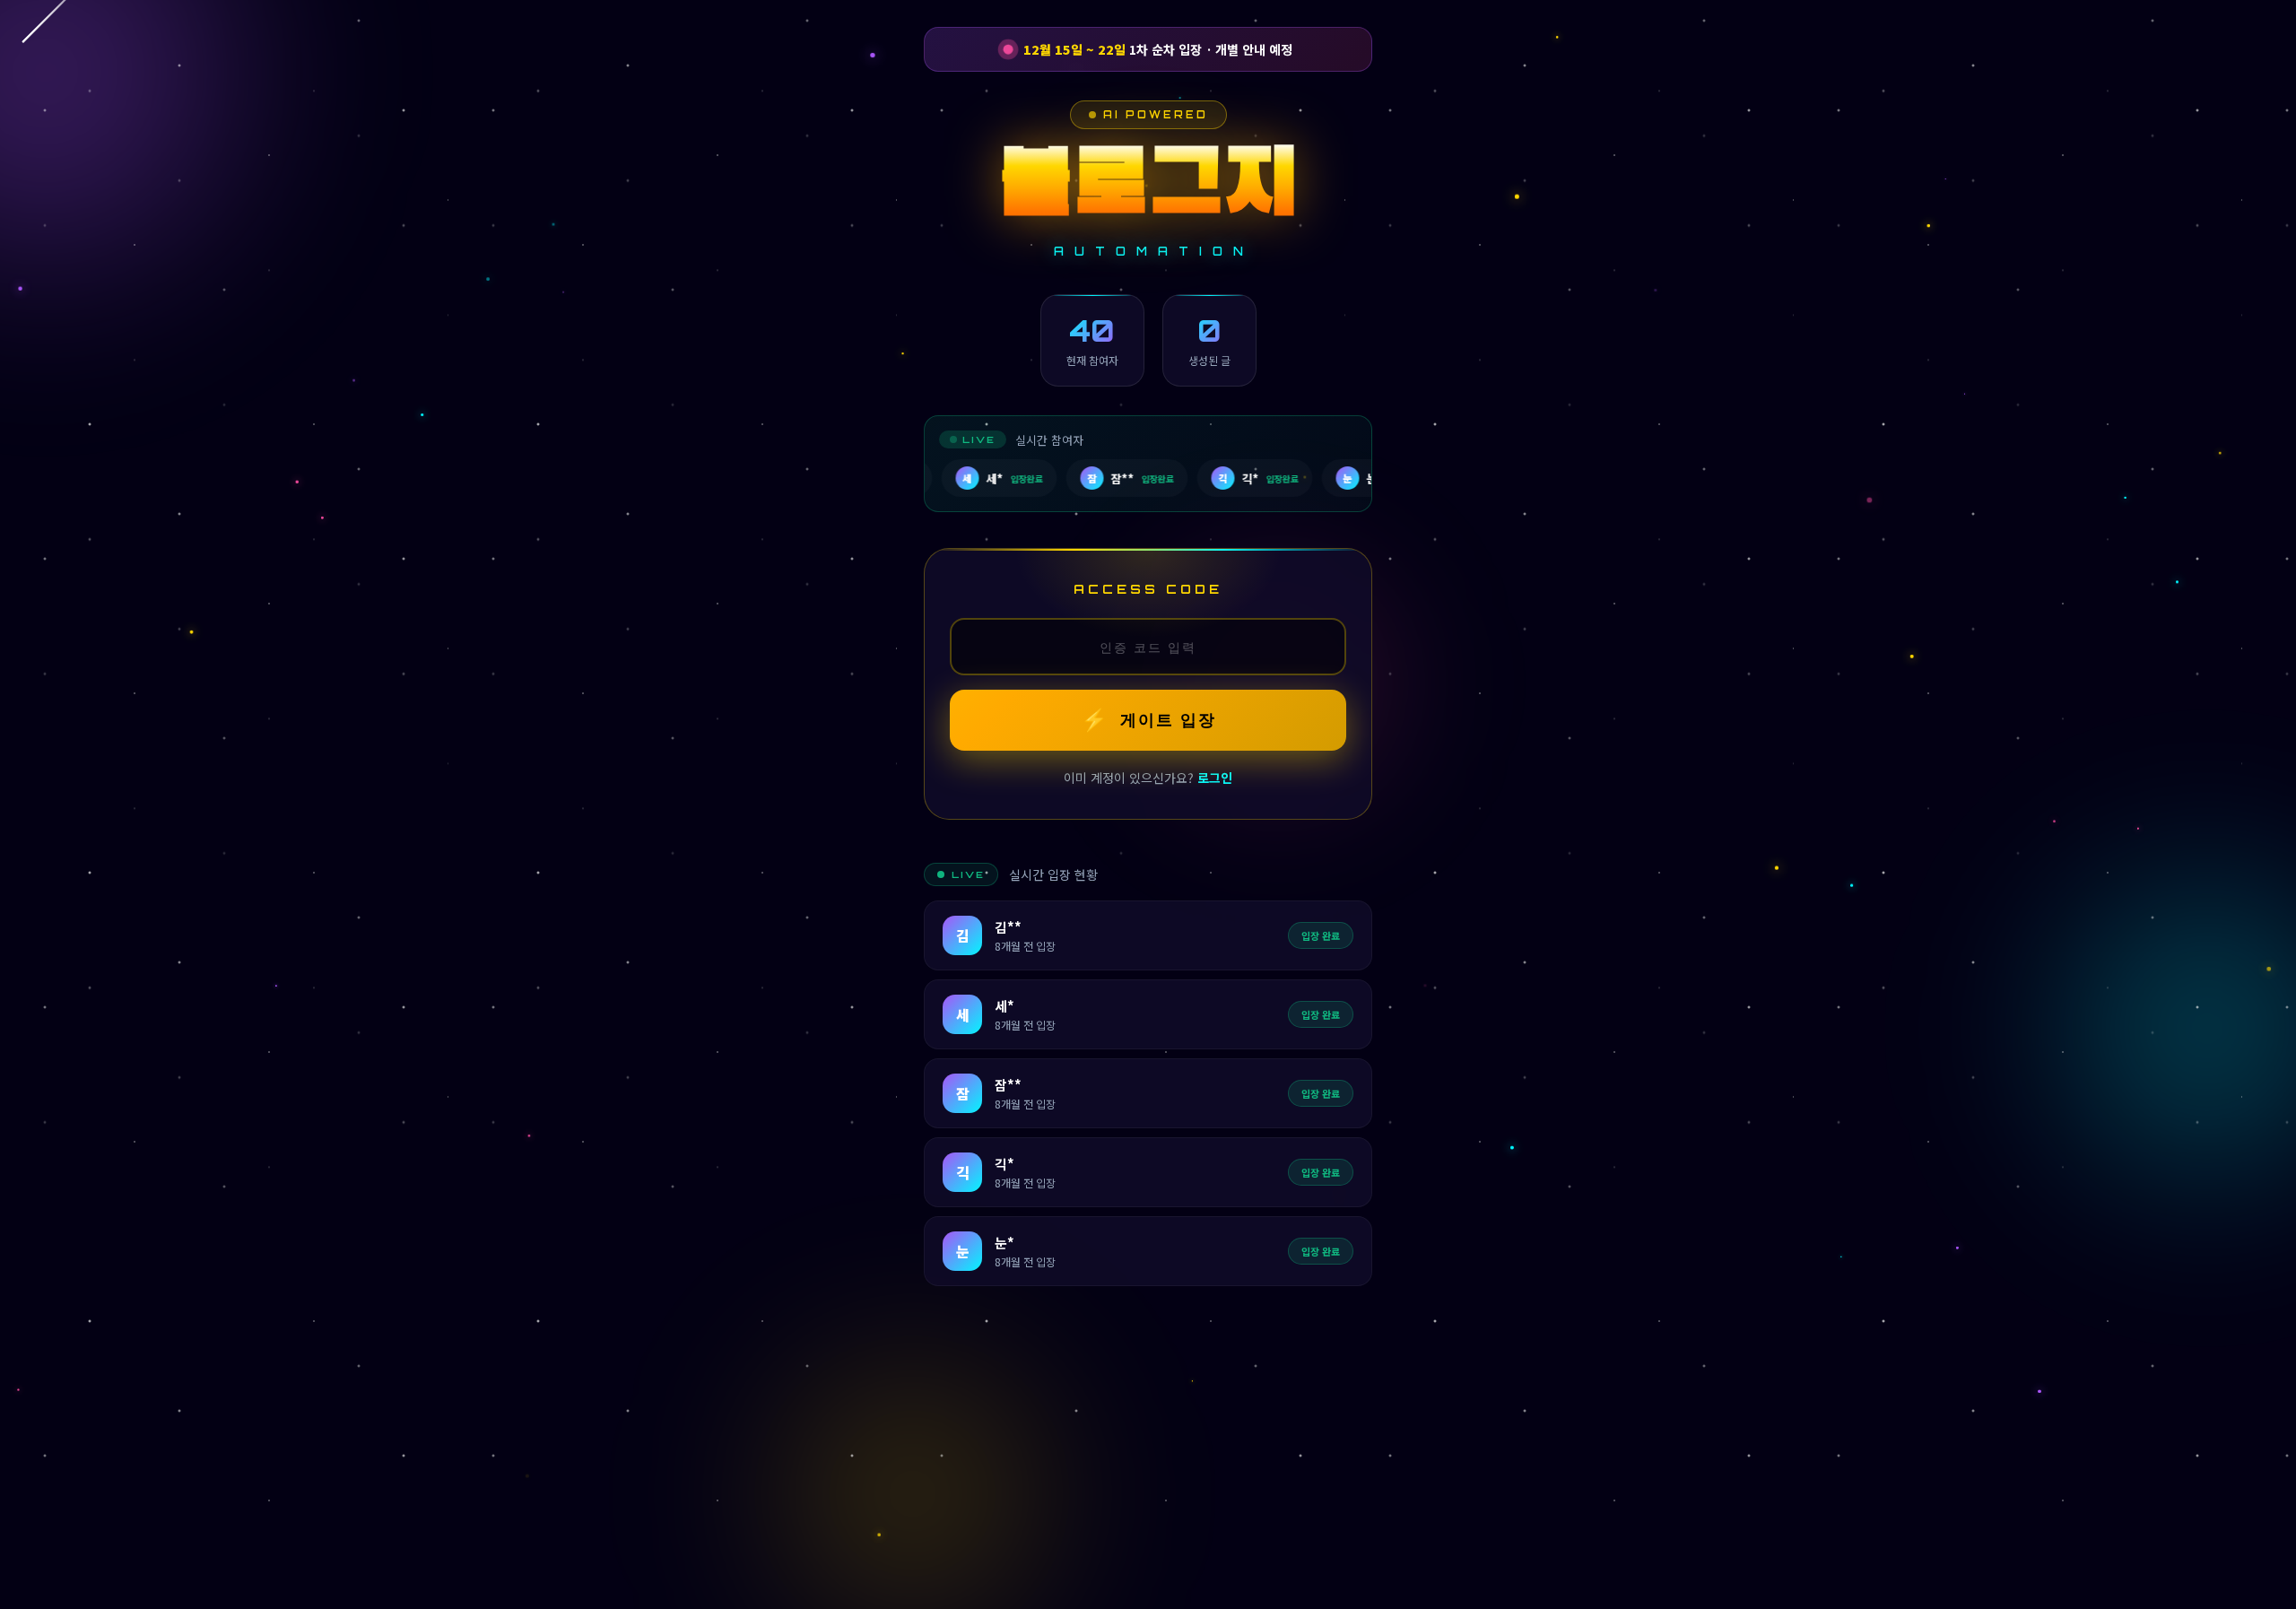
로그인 (1215, 778)
